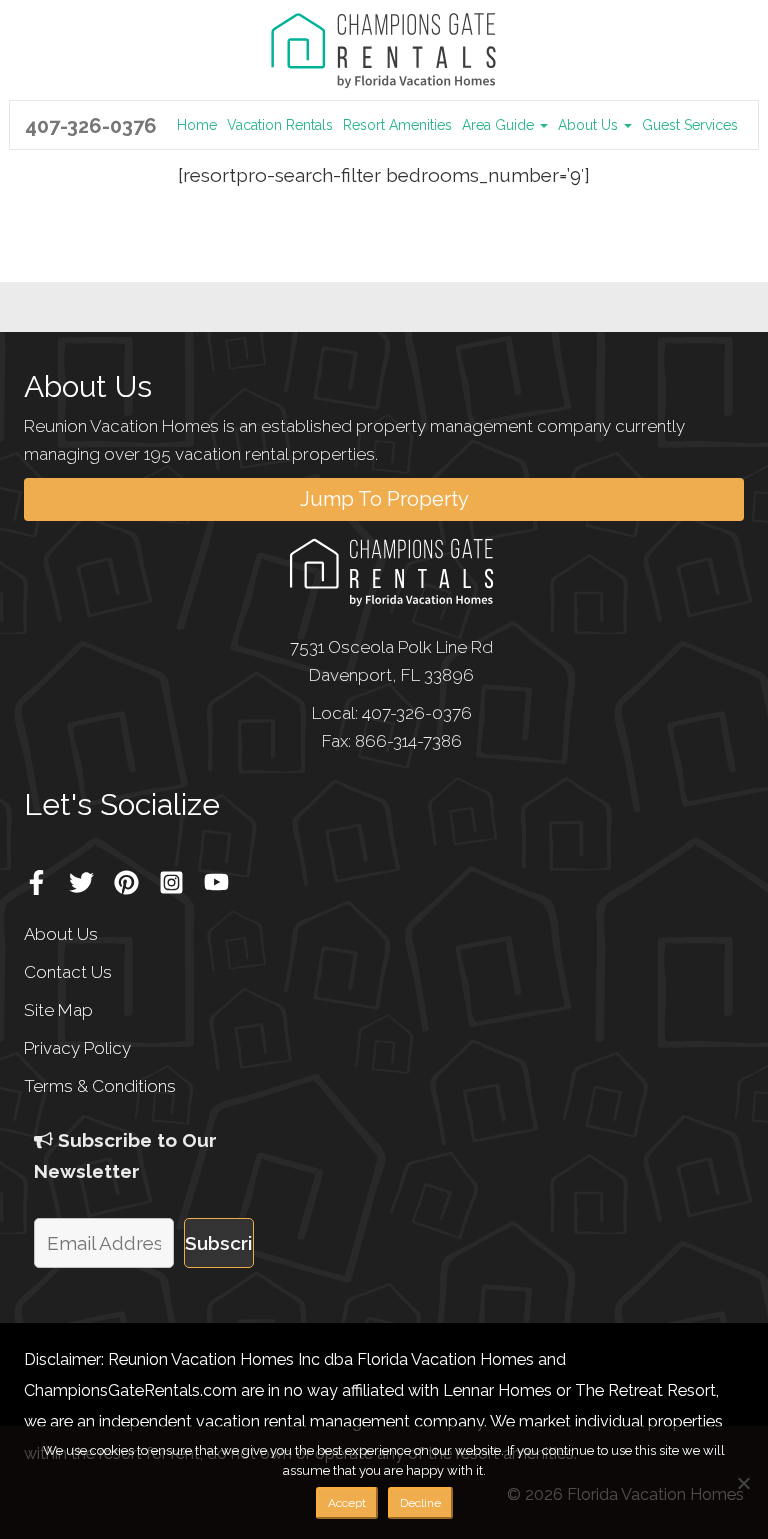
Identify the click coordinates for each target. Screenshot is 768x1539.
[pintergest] (134, 875)
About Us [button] (590, 125)
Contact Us (68, 972)
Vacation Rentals (280, 125)
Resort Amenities (397, 125)
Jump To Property (384, 499)
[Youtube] (224, 875)
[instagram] (179, 875)
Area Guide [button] (500, 125)
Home (197, 125)
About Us (61, 934)
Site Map (58, 1010)
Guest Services (690, 125)
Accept (347, 1503)
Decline (420, 1503)
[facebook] (44, 875)
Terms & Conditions (100, 1086)
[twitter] (89, 875)
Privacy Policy (77, 1048)
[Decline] (743, 1483)
